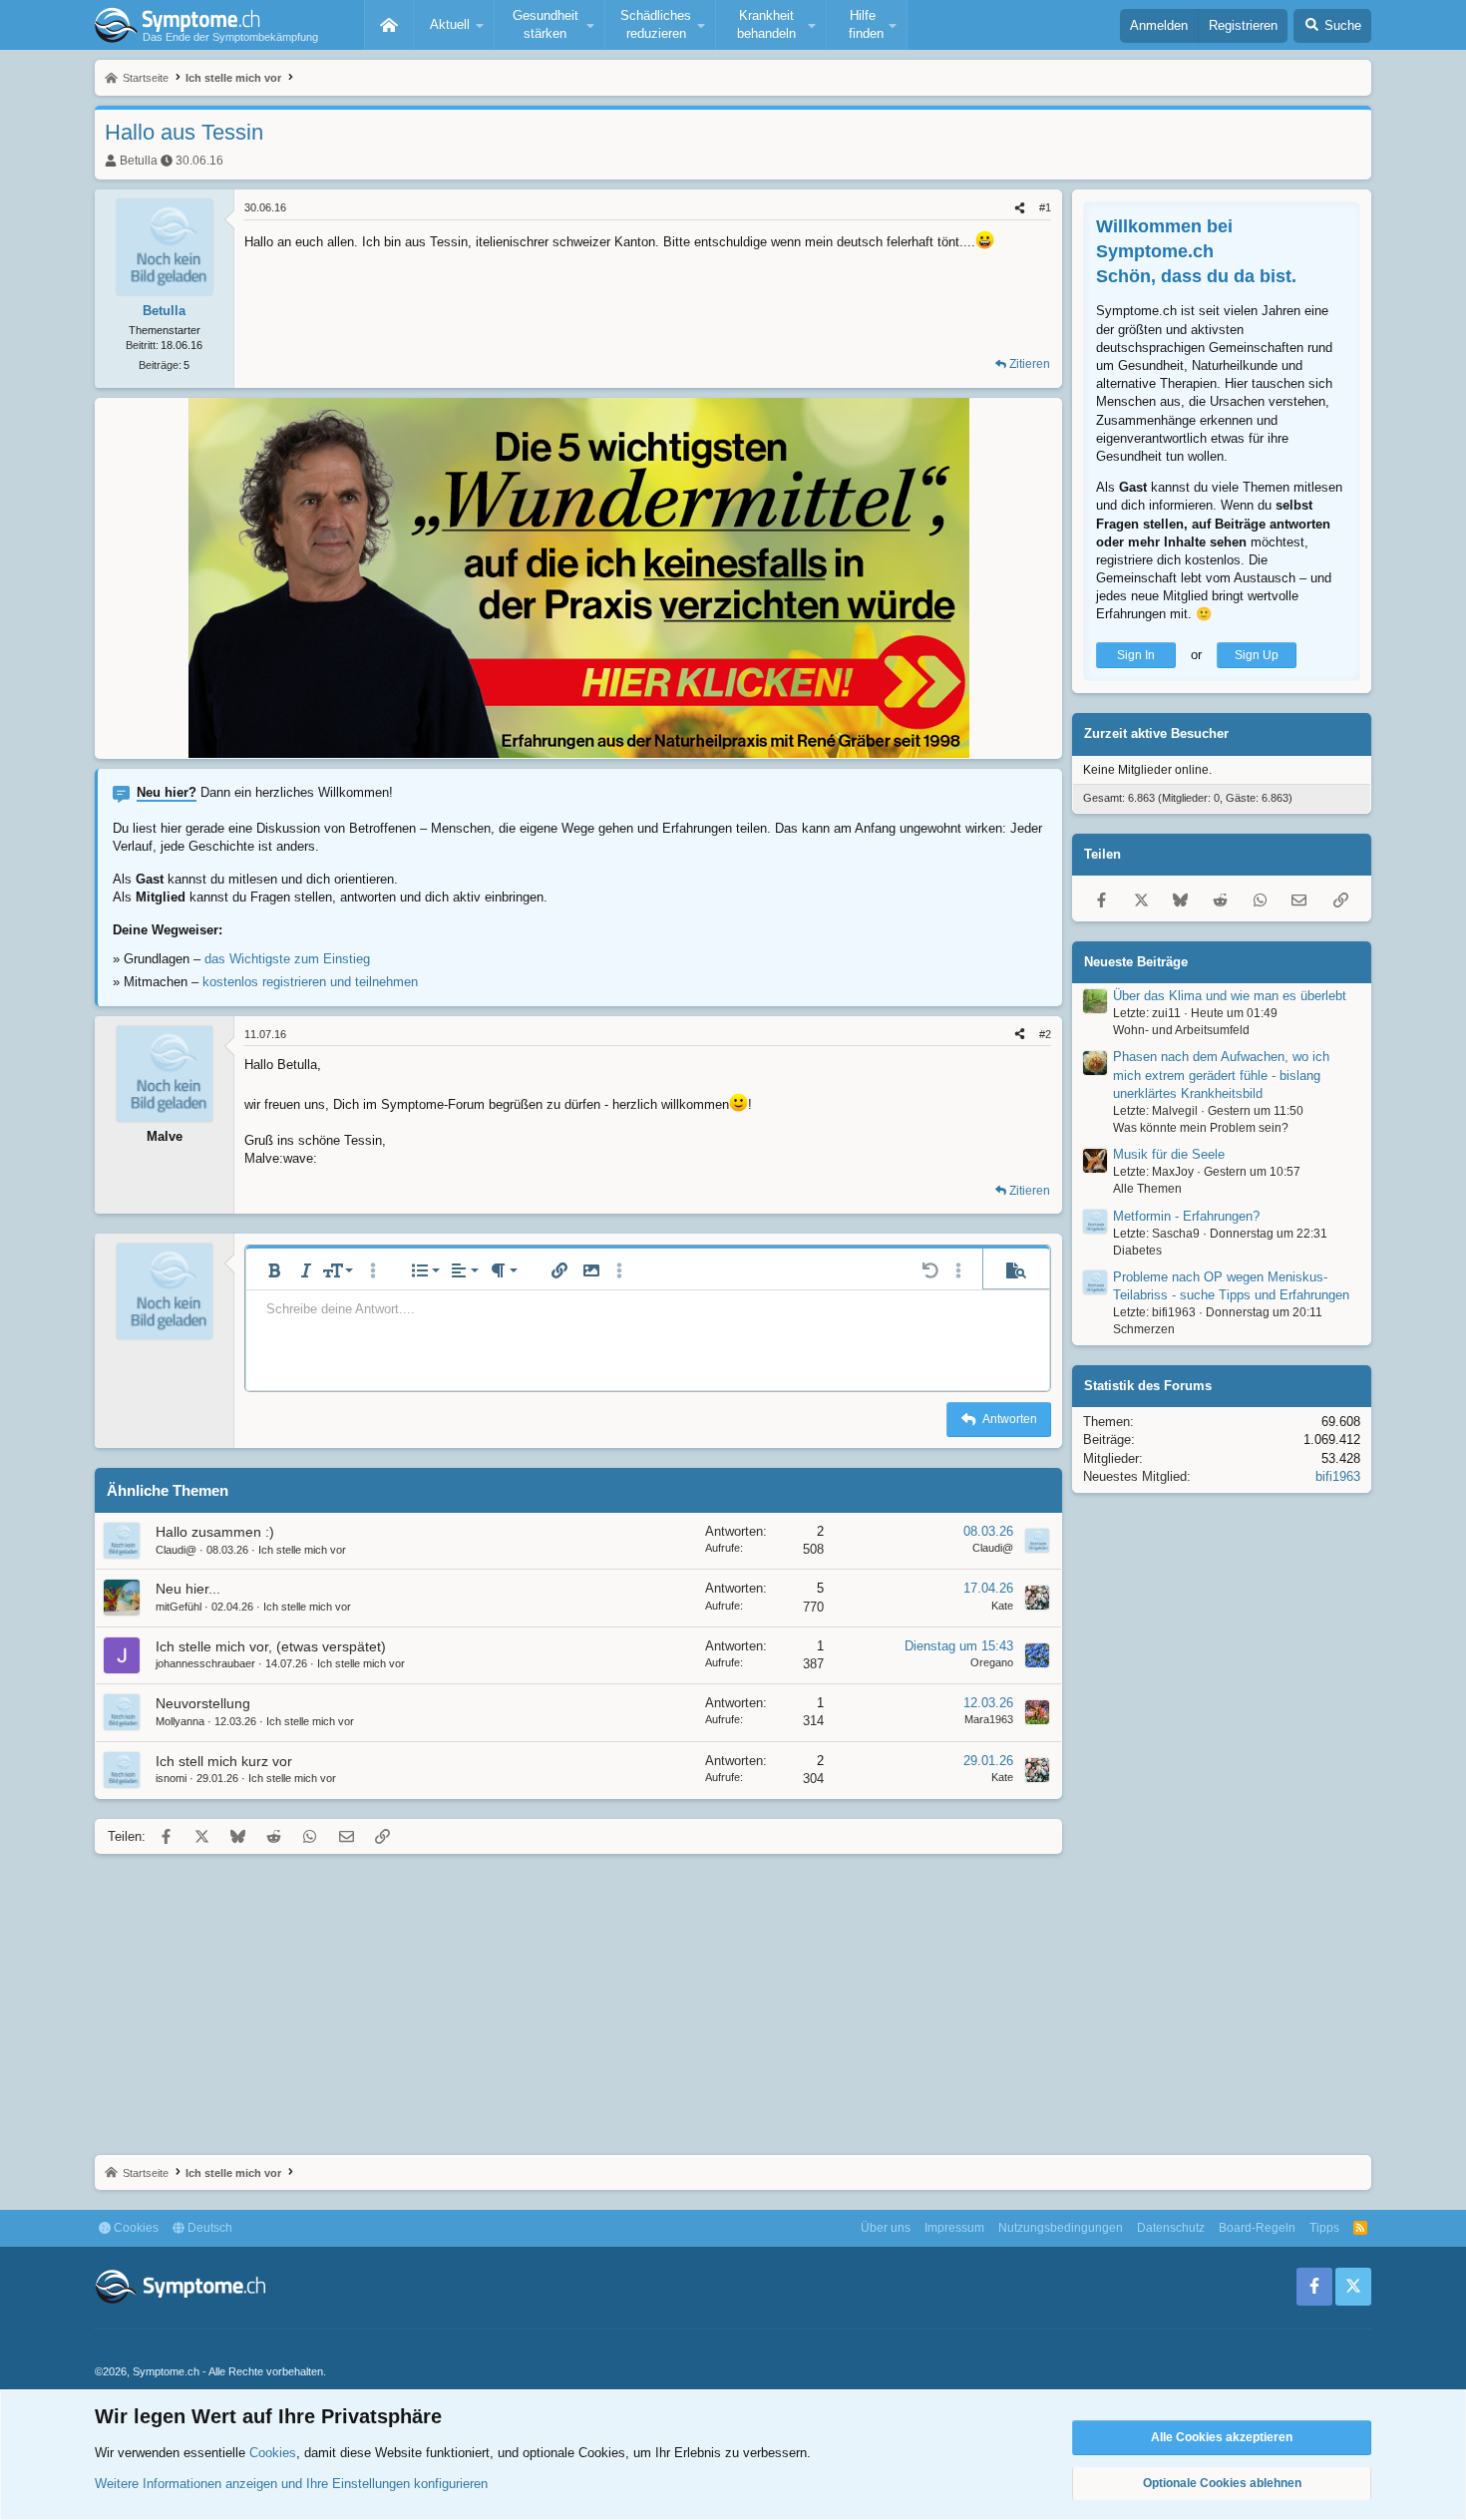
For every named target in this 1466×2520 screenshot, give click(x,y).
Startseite (389, 25)
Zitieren (1030, 364)
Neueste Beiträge (1136, 962)
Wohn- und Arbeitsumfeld (1181, 1030)
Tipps (1324, 2228)
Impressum (954, 2228)
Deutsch (208, 2228)
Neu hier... (188, 1589)
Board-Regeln (1257, 2228)
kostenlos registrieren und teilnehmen (310, 982)
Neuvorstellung (203, 1703)
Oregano (992, 1662)
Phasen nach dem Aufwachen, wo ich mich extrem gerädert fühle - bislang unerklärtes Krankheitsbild (1221, 1076)
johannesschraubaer (205, 1663)
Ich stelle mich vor (302, 1550)
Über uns (886, 2228)
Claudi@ (176, 1550)
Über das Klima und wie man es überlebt (1230, 996)
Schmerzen (1144, 1330)
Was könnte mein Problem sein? (1201, 1128)
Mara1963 (989, 1719)
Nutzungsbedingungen (1061, 2228)
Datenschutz (1171, 2228)
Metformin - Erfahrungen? (1186, 1216)
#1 (1045, 207)
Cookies (135, 2228)
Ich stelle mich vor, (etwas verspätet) (271, 1646)
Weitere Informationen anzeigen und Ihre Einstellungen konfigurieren (291, 2484)
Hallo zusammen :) (215, 1532)
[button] (454, 25)
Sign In (1136, 655)
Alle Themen (1147, 1189)
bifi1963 (1338, 1476)
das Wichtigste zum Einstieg (287, 959)
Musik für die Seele (1169, 1154)
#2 (1045, 1034)
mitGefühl (179, 1607)
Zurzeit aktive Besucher (1156, 734)
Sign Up (1257, 655)
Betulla (139, 161)
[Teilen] (1020, 208)
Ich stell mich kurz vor (224, 1761)
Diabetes (1137, 1251)
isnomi (171, 1778)
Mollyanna (180, 1721)
